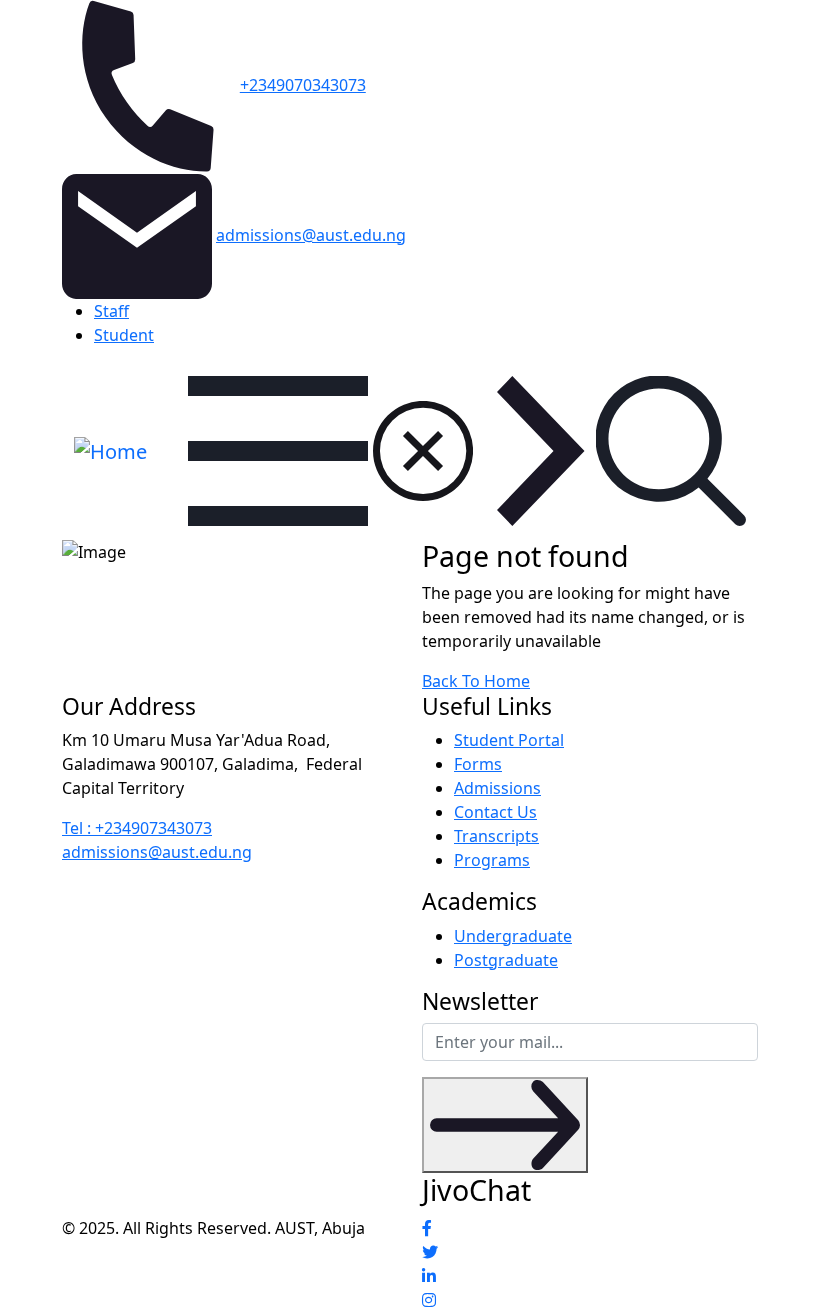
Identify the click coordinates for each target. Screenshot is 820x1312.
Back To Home (476, 681)
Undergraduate (513, 936)
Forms (478, 764)
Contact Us (495, 812)
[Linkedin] (590, 1276)
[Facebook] (590, 1228)
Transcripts (496, 836)
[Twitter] (590, 1252)
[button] (671, 451)
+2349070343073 (303, 85)
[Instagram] (590, 1300)
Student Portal (509, 740)
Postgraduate (506, 960)
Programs (492, 860)
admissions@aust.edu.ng (311, 235)
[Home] (110, 449)
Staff (111, 311)
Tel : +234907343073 (137, 828)
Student (124, 335)
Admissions (497, 788)
